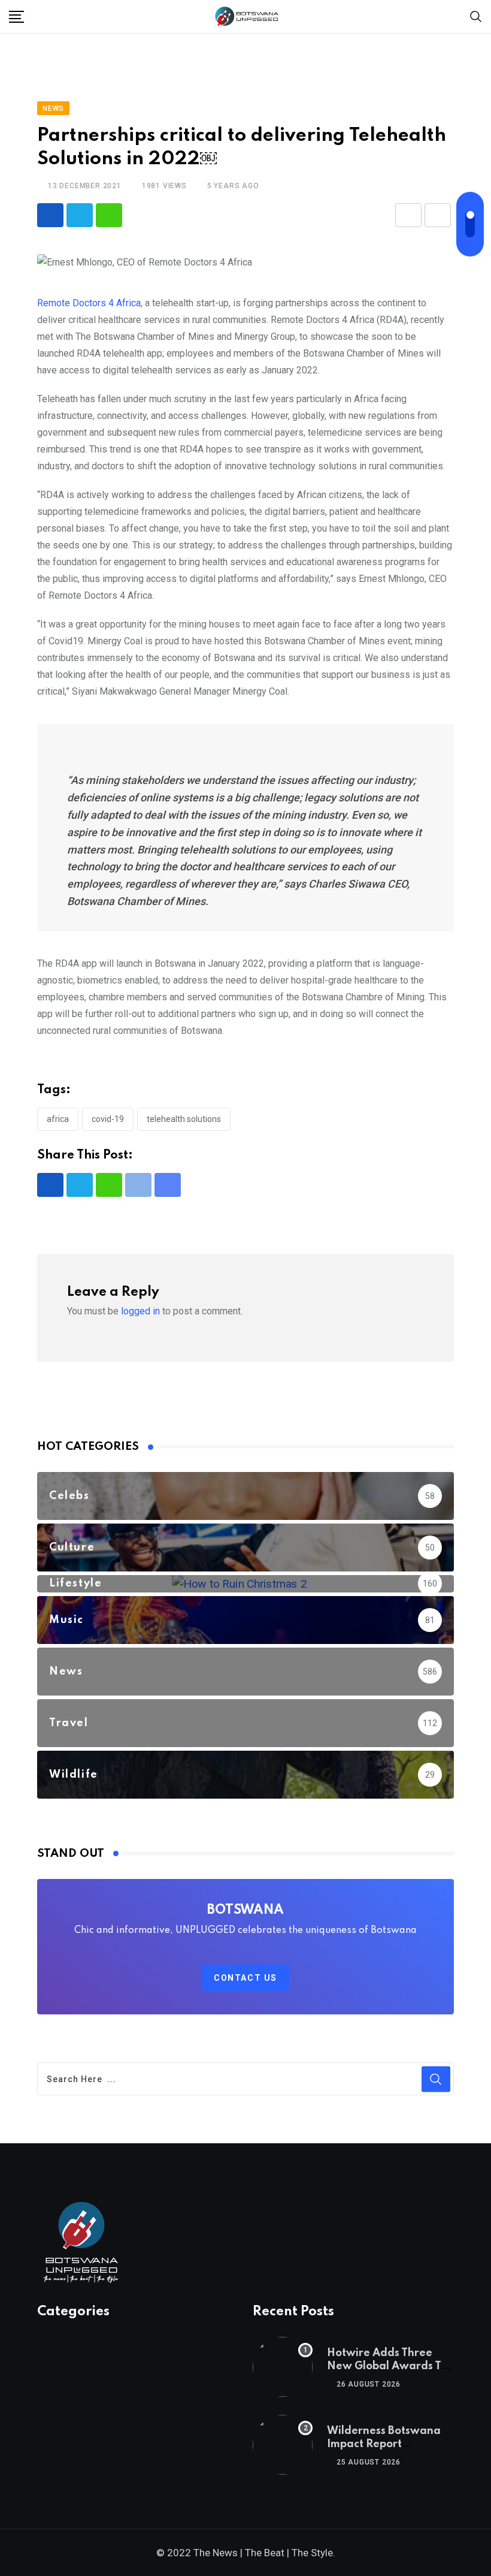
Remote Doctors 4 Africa (89, 303)
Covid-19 (108, 1119)
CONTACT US (245, 1978)
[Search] (476, 16)
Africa (58, 1119)
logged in (140, 1311)
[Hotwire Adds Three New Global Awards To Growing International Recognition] (283, 2367)
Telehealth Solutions (184, 1119)
